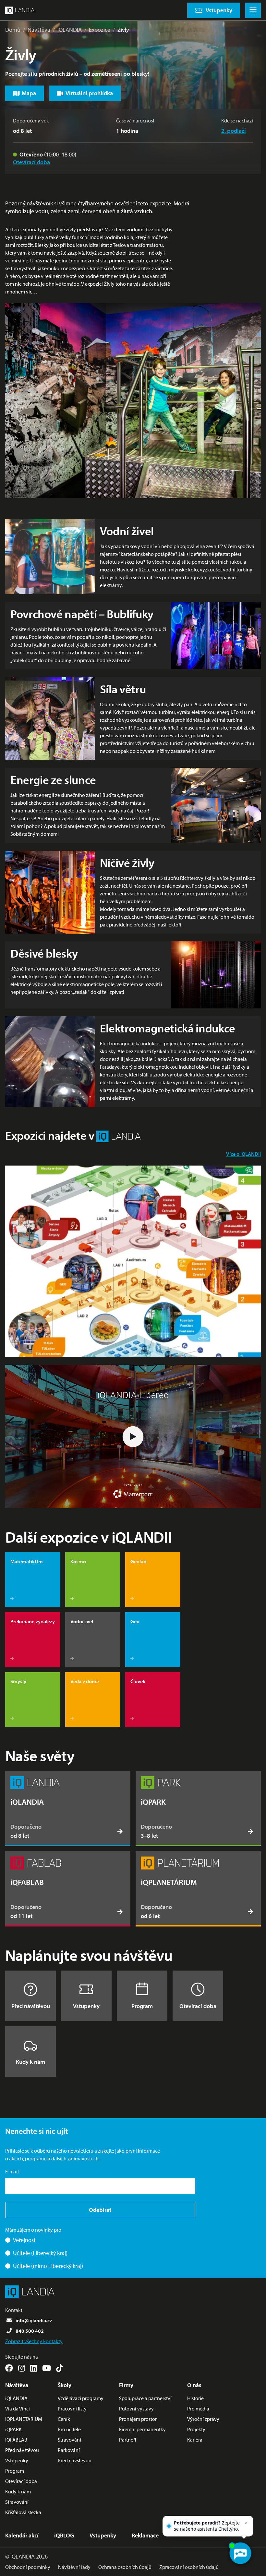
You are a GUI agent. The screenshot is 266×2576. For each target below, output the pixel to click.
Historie (195, 2398)
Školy (65, 2385)
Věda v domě (85, 1681)
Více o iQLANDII (243, 1154)
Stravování (17, 2502)
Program (142, 2006)
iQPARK (13, 2429)
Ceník (64, 2419)
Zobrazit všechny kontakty (34, 2341)
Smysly (18, 1681)
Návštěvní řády (74, 2567)
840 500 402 (30, 2331)
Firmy (126, 2385)
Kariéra (195, 2440)
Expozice (100, 30)
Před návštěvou (31, 2006)
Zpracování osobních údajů (189, 2567)
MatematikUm (27, 1561)
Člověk (138, 1681)
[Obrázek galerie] (133, 1261)
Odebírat (100, 2210)
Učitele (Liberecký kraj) (40, 2253)
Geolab (138, 1561)
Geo (135, 1621)
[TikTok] (60, 2368)
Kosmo (78, 1561)
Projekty (196, 2429)
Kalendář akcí (22, 2535)
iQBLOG (64, 2535)
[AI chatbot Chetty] (240, 2553)
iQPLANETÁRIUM (24, 2419)
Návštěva (39, 30)
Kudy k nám (30, 2062)
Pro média (198, 2409)
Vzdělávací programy (81, 2398)
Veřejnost (24, 2240)
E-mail (12, 2171)
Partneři (128, 2440)
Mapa (29, 93)
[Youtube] (47, 2368)
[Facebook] (9, 2368)
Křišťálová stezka (23, 2512)
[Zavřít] (246, 2523)
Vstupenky (86, 2006)
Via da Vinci (18, 2409)
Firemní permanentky (142, 2429)
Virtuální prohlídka (89, 93)
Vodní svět (82, 1621)
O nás (194, 2385)
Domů (13, 30)
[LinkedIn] (34, 2368)
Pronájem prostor (138, 2419)
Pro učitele (69, 2429)
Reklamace (145, 2535)
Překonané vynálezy (33, 1621)
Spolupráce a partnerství (145, 2398)
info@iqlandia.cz (34, 2320)
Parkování (69, 2450)
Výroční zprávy (203, 2419)
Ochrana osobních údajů (125, 2567)
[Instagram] (22, 2368)
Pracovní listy (72, 2409)
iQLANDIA (70, 30)
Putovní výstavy (136, 2409)
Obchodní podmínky (28, 2567)
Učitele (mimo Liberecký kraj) (48, 2266)
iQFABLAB (16, 2440)
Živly (123, 30)
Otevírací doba (31, 162)
